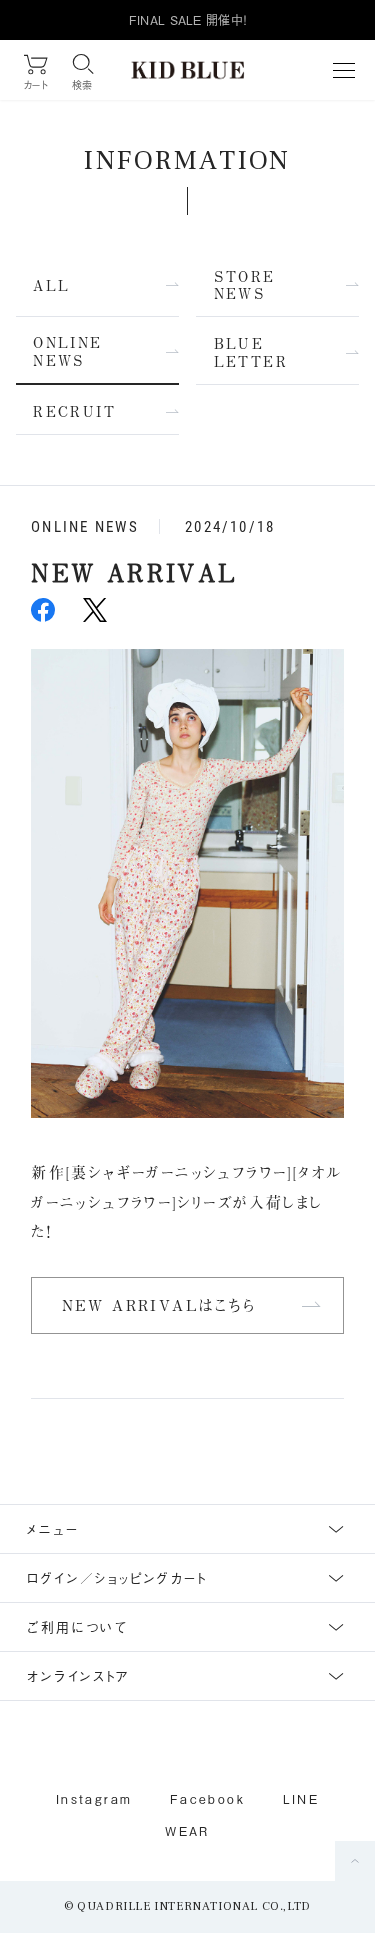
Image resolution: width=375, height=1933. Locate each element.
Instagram (94, 1799)
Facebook (207, 1799)
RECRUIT (74, 411)
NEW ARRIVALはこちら (159, 1305)
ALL (51, 285)
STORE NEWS (245, 285)
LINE (301, 1799)
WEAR (187, 1831)
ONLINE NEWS (67, 351)
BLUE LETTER (251, 352)
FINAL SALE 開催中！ (188, 20)
